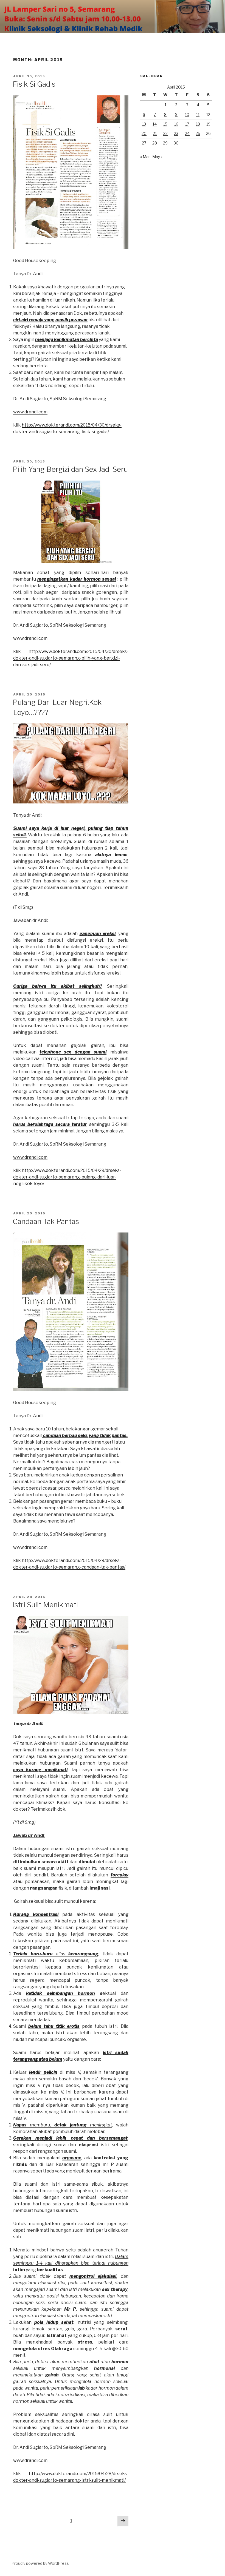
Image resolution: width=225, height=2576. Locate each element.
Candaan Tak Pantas (46, 1221)
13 (144, 124)
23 (176, 133)
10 (187, 114)
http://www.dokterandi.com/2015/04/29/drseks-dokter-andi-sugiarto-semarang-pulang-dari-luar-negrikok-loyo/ (67, 1177)
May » (157, 157)
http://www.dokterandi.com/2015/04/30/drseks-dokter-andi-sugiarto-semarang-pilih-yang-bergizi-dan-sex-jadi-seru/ (71, 658)
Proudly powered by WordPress (40, 2563)
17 (187, 124)
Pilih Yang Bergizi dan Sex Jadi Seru (70, 469)
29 (165, 143)
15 (165, 124)
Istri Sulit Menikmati (45, 1605)
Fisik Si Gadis (34, 84)
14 (155, 124)
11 (198, 114)
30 (176, 143)
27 (144, 143)
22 (165, 133)
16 (176, 124)
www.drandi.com (30, 412)
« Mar (145, 157)
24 (187, 133)
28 (155, 143)
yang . (71, 2263)
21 (155, 133)
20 (144, 133)
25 (198, 133)
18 (198, 124)
